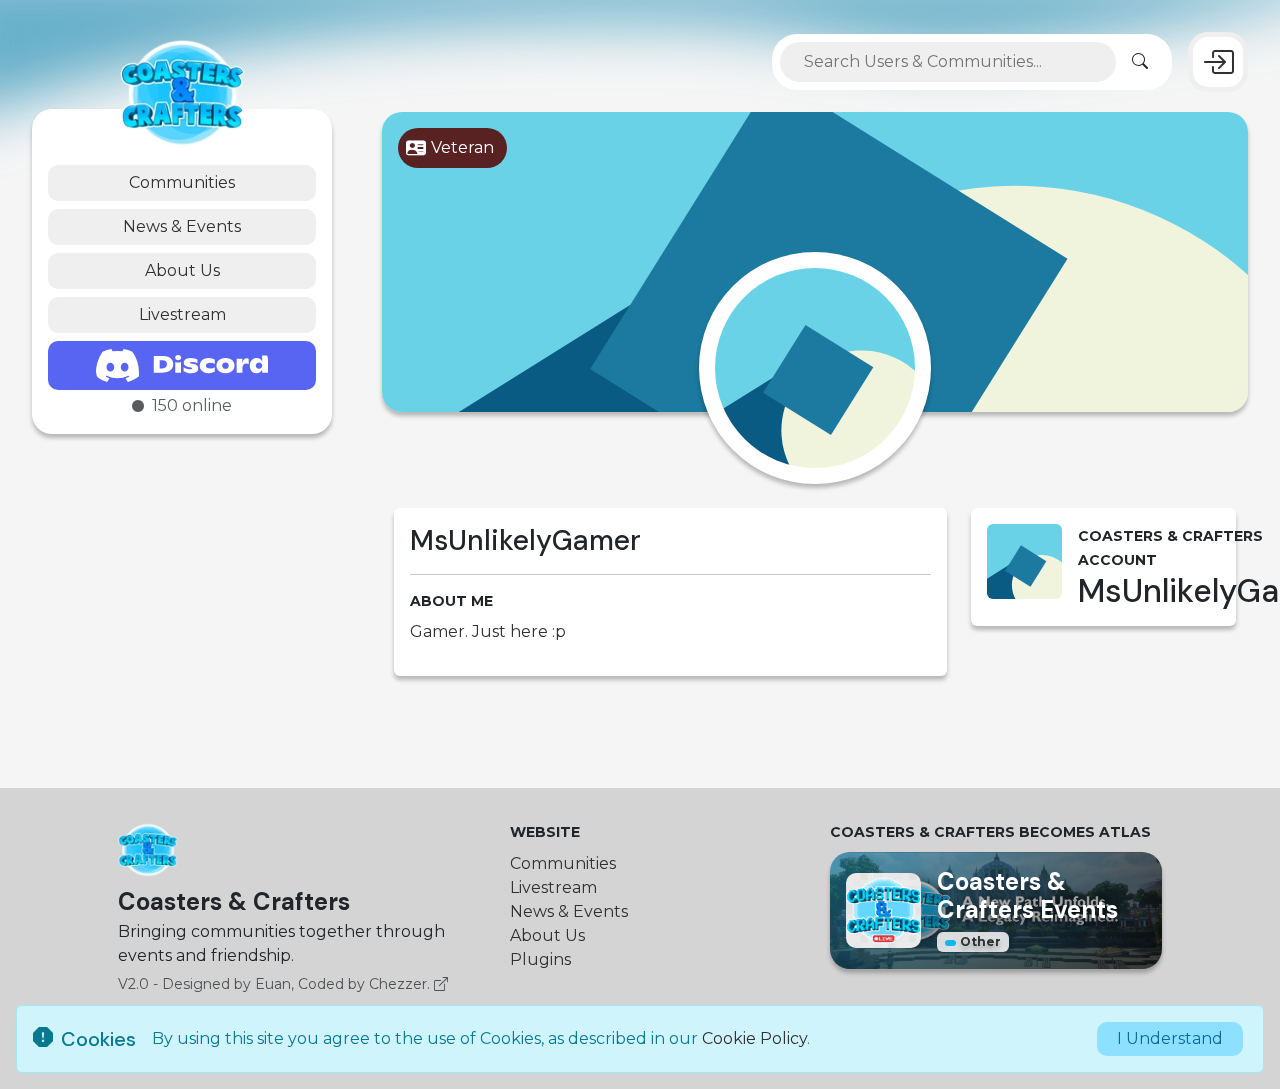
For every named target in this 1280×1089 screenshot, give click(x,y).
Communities (182, 182)
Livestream (182, 314)
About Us (182, 270)
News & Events (182, 226)
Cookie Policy (754, 1038)
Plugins (540, 959)
